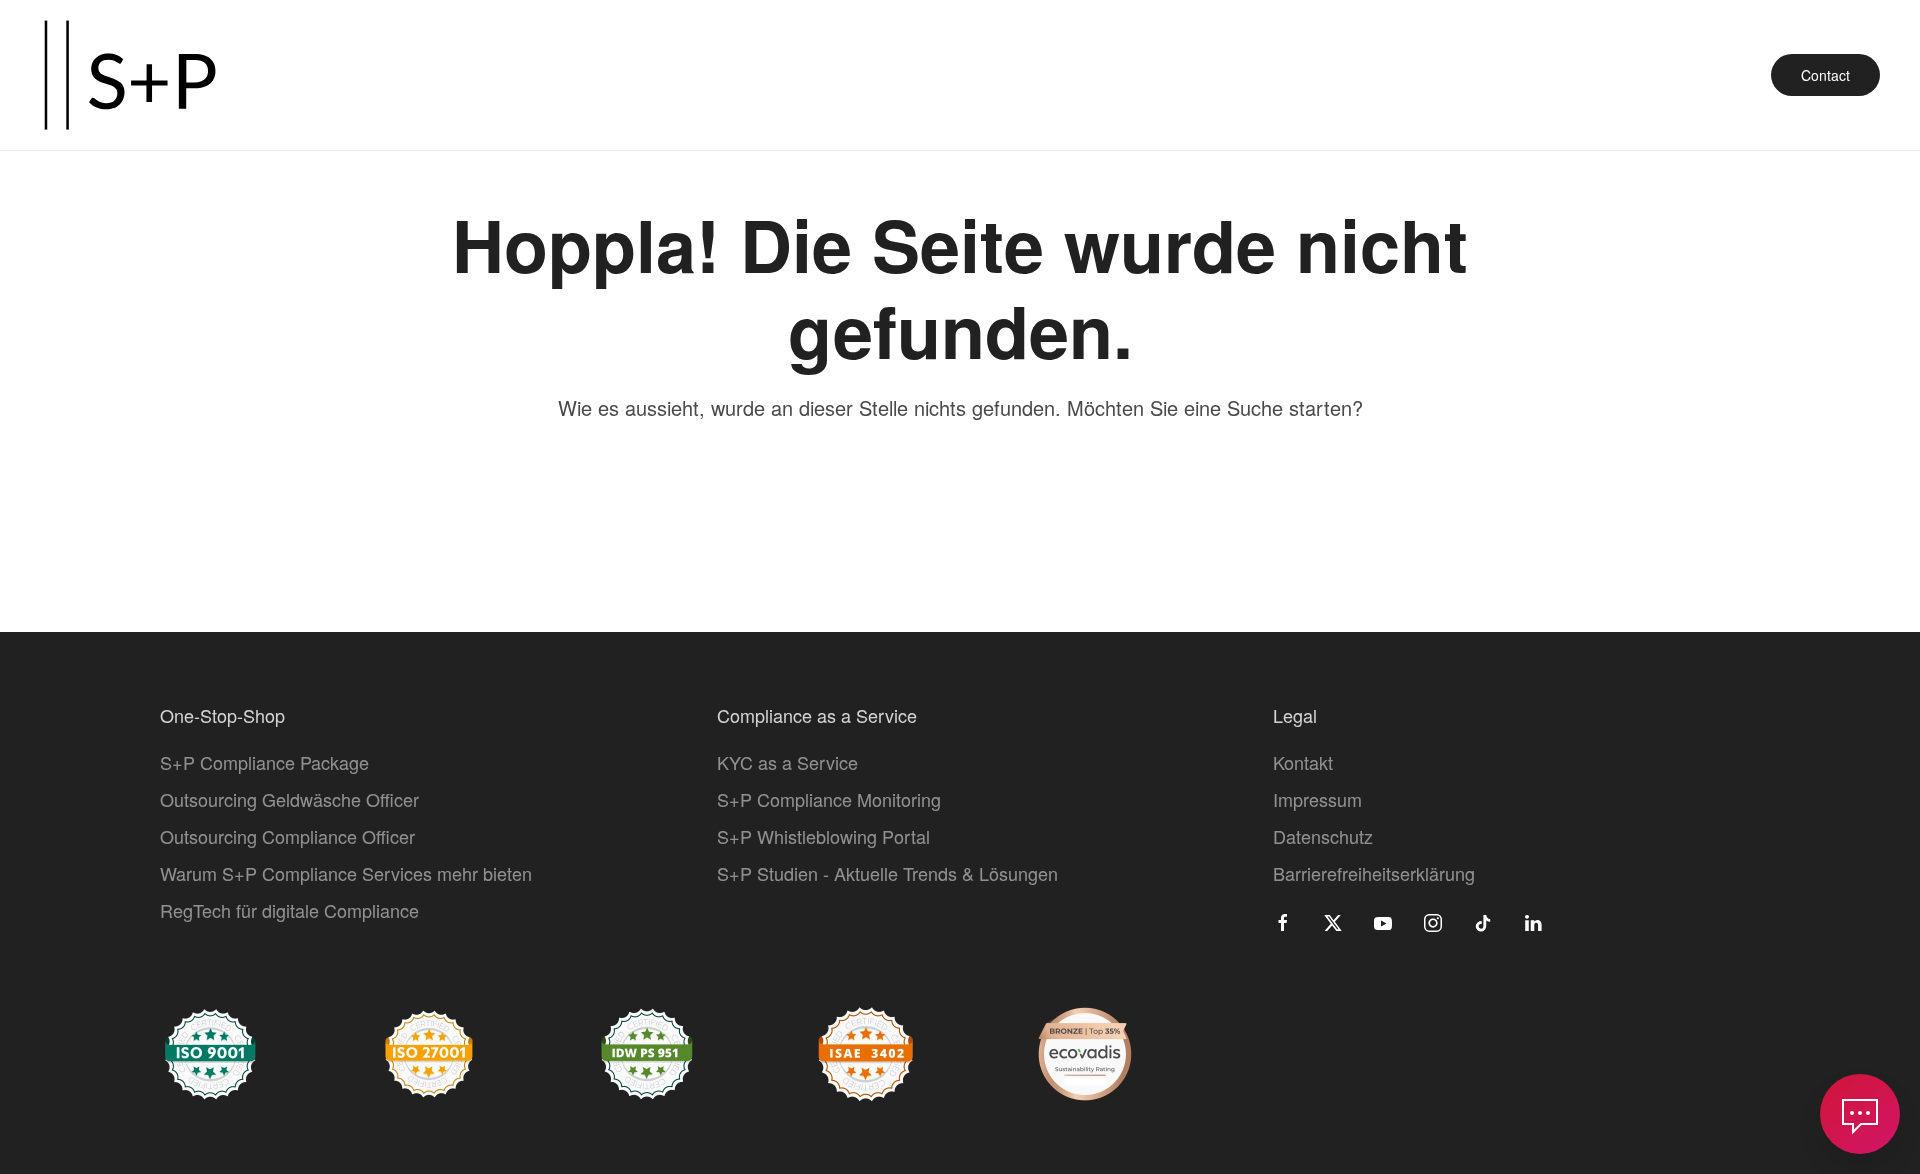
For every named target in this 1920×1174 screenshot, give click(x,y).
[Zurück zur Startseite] (130, 75)
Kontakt (1303, 762)
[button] (1860, 1114)
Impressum (1317, 799)
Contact (1825, 75)
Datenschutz (1323, 836)
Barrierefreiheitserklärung (1374, 873)
